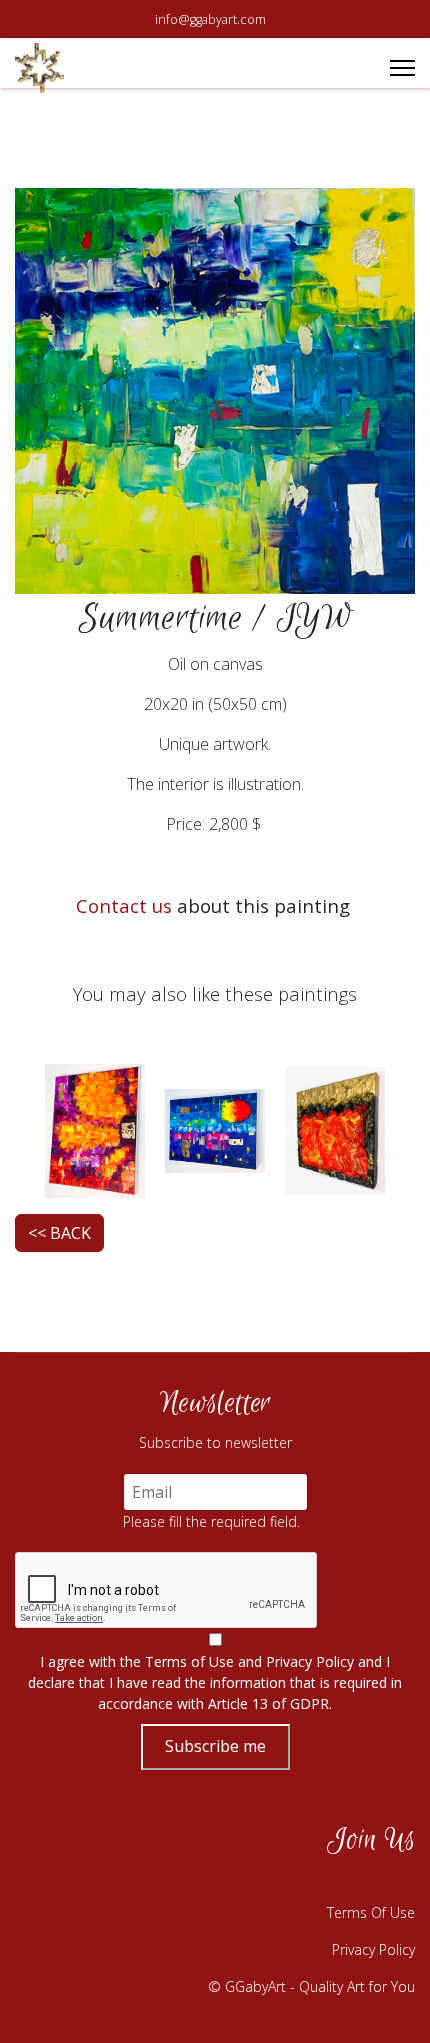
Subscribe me (215, 1746)
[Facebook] (245, 1881)
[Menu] (402, 68)
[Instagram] (295, 1881)
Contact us (124, 905)
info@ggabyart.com (210, 19)
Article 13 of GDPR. (270, 1703)
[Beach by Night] (215, 1129)
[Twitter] (345, 1881)
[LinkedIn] (395, 1881)
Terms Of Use (371, 1912)
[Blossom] (95, 1129)
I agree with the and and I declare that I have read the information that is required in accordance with (215, 1682)
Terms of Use (189, 1661)
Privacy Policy (310, 1661)
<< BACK (59, 1233)
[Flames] (335, 1129)
